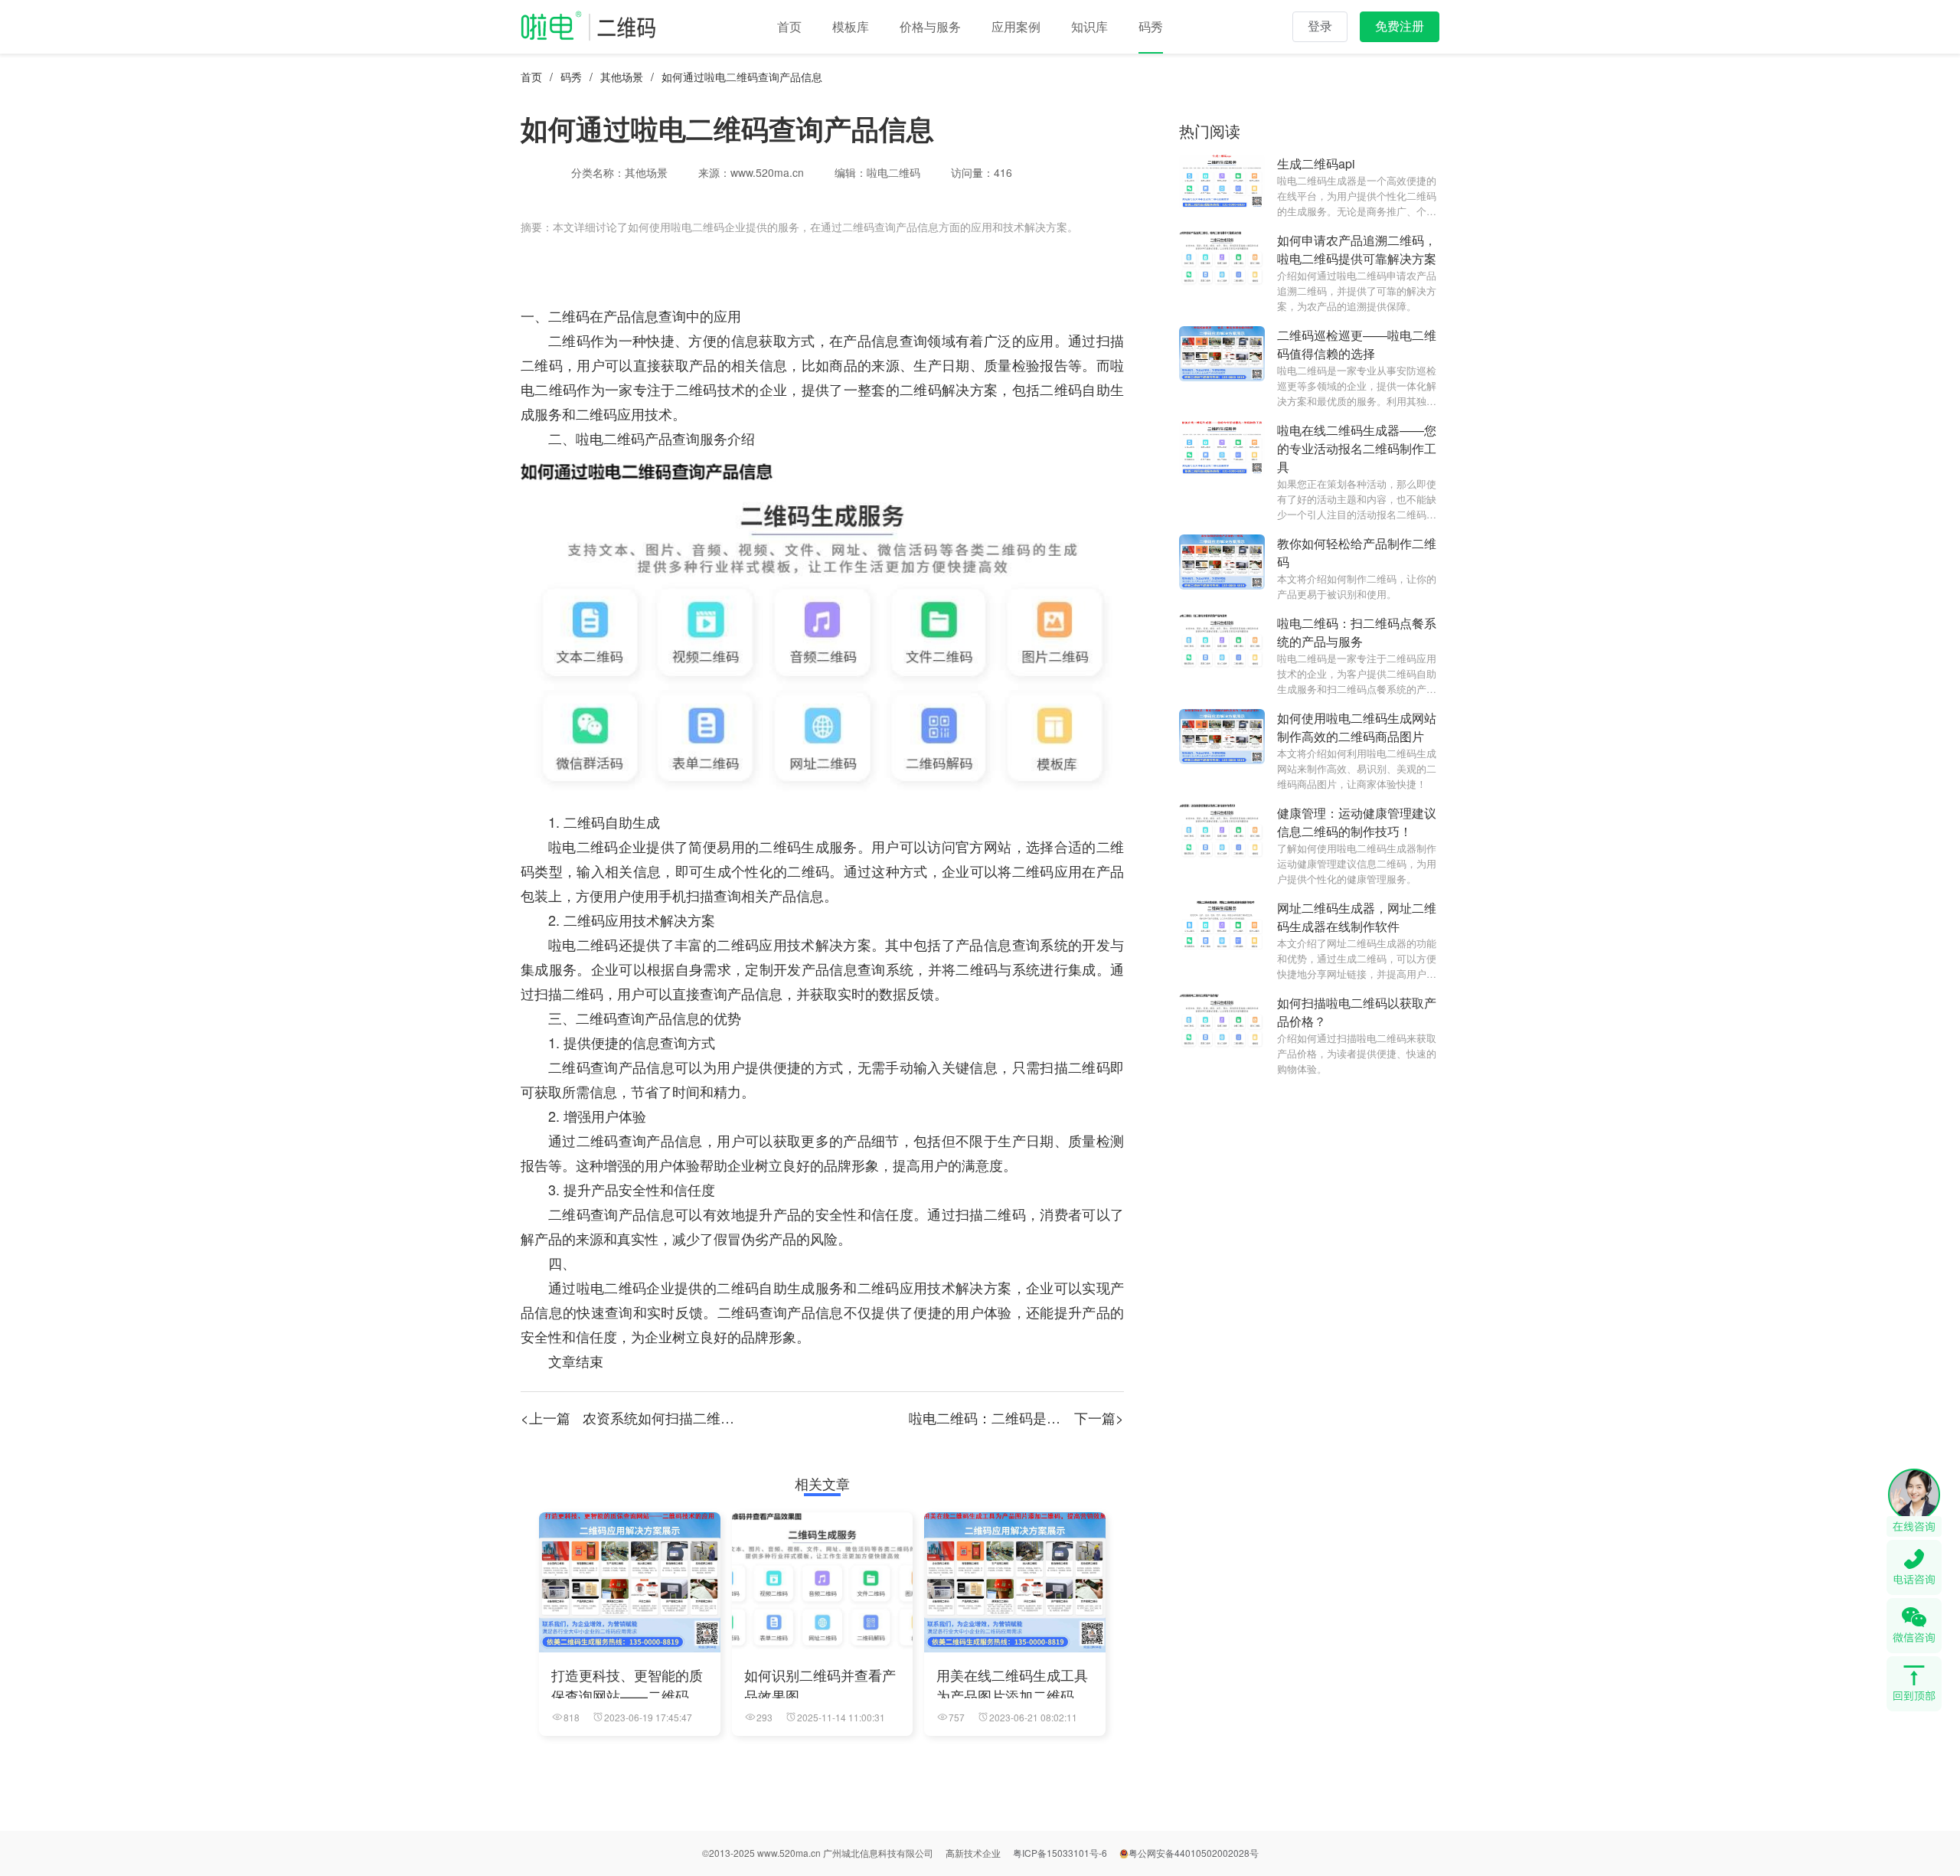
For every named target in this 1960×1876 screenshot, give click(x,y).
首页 (531, 77)
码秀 (571, 77)
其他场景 (622, 77)
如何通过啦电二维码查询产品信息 (742, 77)
